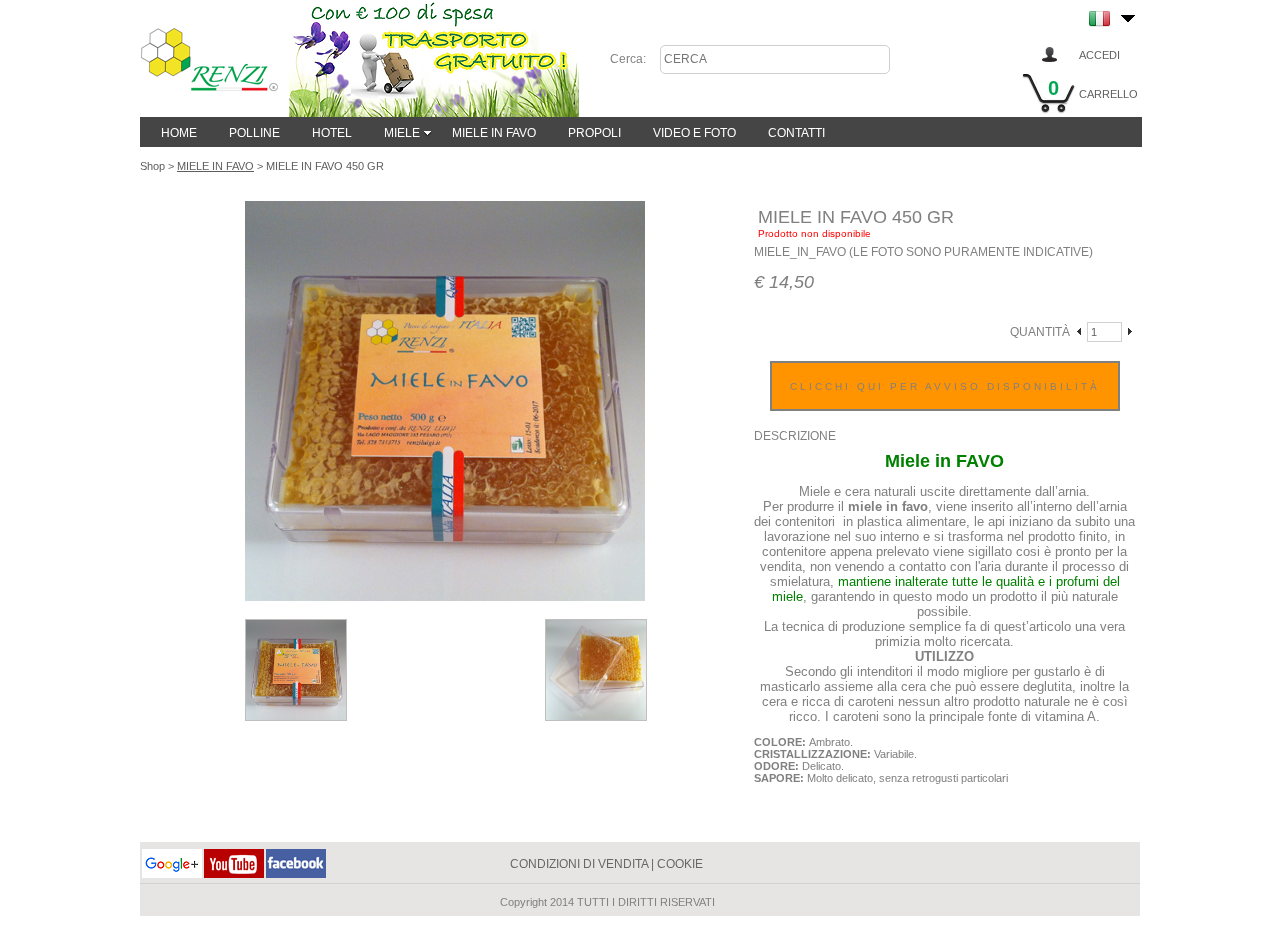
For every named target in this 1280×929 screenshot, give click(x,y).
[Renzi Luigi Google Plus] (172, 872)
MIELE (402, 133)
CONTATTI (796, 133)
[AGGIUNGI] (1129, 332)
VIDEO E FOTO (694, 133)
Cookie (680, 864)
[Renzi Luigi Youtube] (234, 872)
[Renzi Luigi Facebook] (296, 872)
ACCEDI (1099, 55)
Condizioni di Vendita (579, 864)
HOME (179, 133)
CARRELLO (1108, 94)
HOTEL (332, 133)
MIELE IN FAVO (494, 133)
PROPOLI (594, 133)
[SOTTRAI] (1080, 332)
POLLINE (254, 133)
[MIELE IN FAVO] (296, 715)
